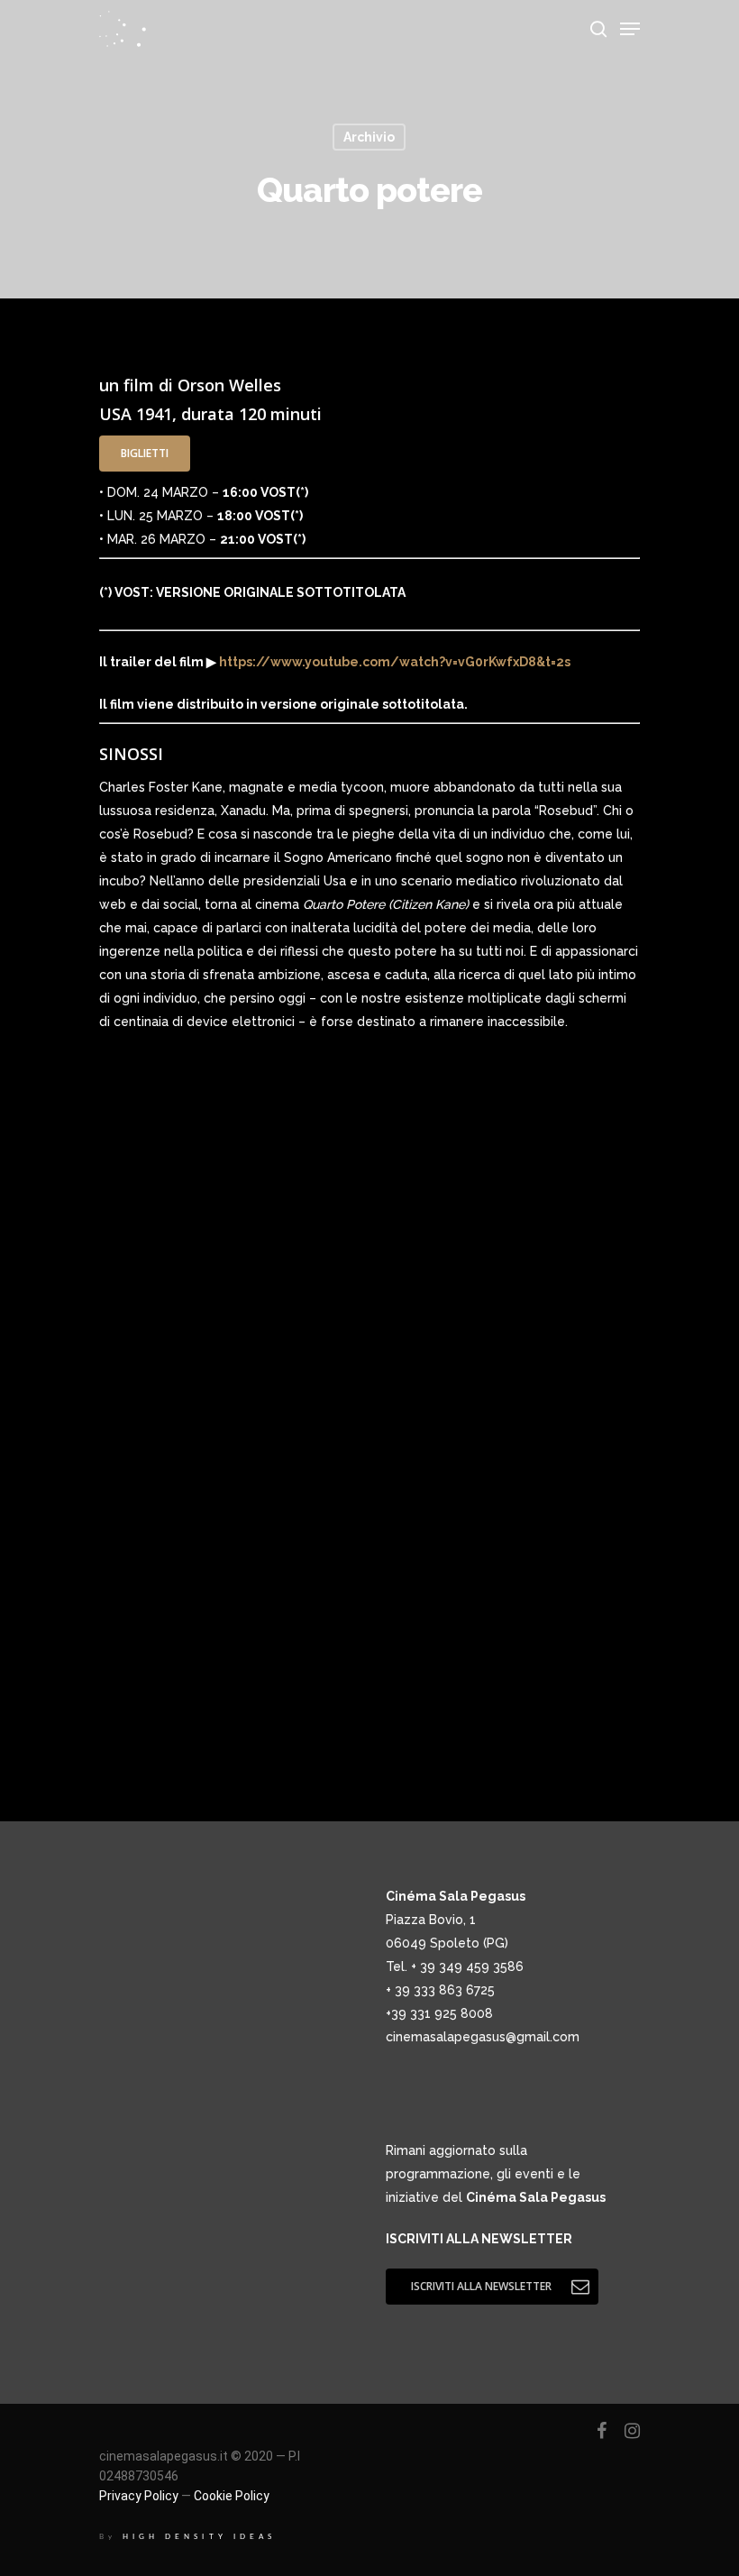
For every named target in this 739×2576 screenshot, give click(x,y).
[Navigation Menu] (630, 29)
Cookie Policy (232, 2496)
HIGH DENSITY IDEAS (199, 2537)
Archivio (369, 137)
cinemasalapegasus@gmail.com (483, 2037)
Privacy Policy (139, 2496)
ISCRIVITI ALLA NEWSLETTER (479, 2239)
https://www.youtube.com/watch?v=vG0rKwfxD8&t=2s (393, 662)
